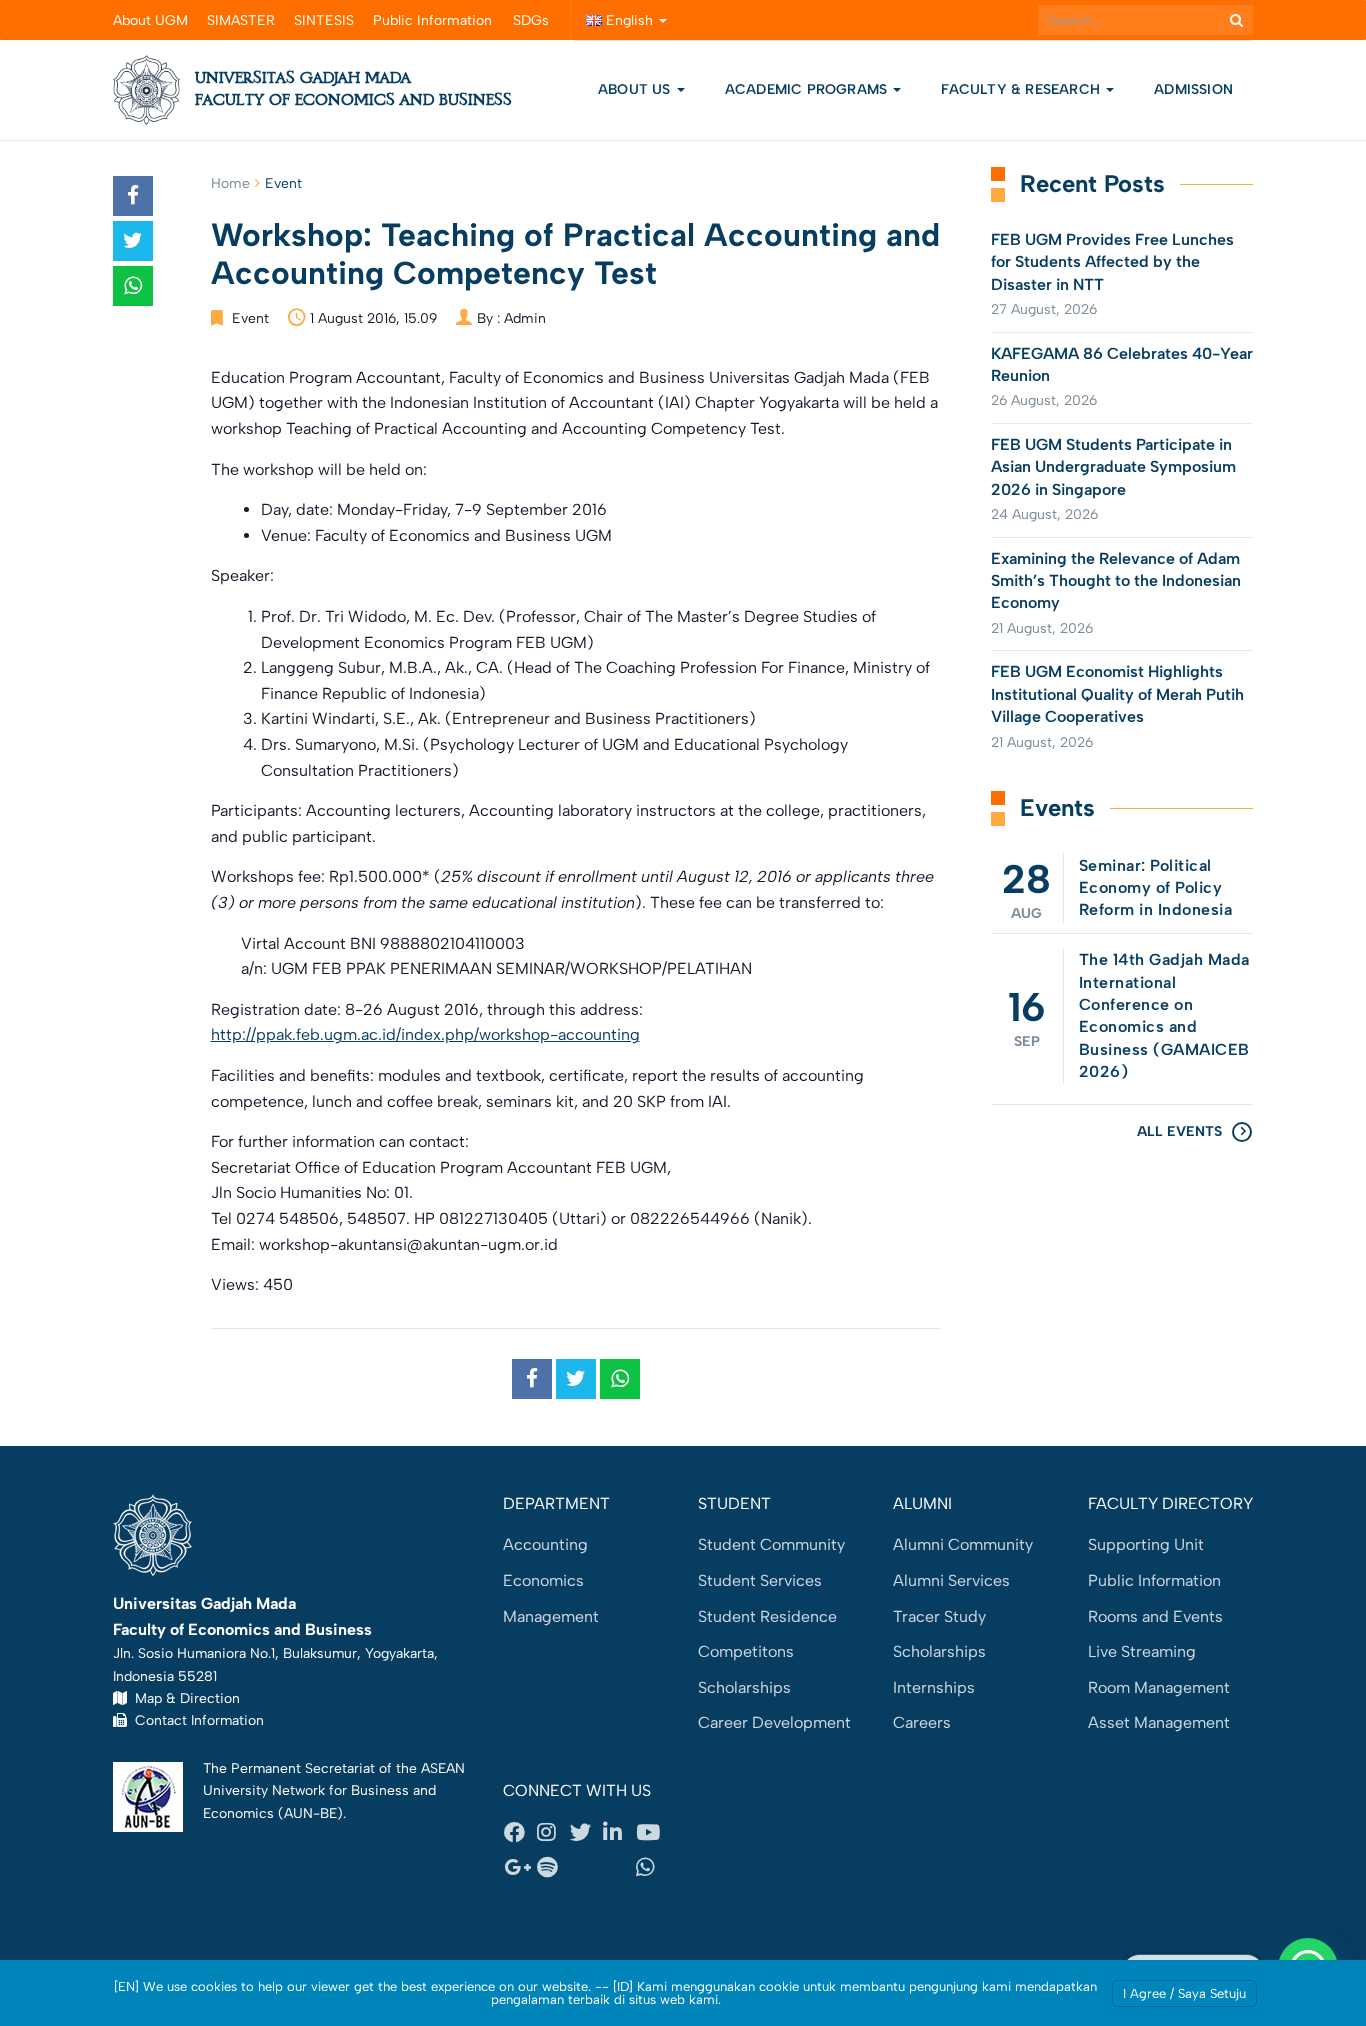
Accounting (545, 1544)
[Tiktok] (619, 1868)
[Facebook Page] (520, 1832)
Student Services (760, 1580)
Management (551, 1616)
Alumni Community (963, 1544)
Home (230, 183)
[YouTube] (652, 1832)
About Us (634, 89)
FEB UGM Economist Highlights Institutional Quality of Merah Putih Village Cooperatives (1117, 694)
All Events (1179, 1131)
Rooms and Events (1155, 1616)
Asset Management (1159, 1722)
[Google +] (520, 1868)
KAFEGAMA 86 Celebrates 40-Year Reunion (1122, 364)
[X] (586, 1832)
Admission (1193, 89)
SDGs (531, 20)
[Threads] (586, 1868)
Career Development (774, 1722)
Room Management (1159, 1687)
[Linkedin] (619, 1832)
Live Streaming (1142, 1651)
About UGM (150, 20)
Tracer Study (939, 1616)
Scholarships (744, 1687)
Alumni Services (951, 1580)
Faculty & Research (1022, 89)
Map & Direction (183, 1698)
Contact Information (195, 1720)
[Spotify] (553, 1868)
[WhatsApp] (652, 1868)
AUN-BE (310, 1813)
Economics (543, 1580)
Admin (525, 318)
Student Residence (767, 1616)
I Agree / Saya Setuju (1184, 1993)
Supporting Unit (1146, 1544)
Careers (922, 1722)
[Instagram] (553, 1832)
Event (283, 183)
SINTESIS (324, 20)
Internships (934, 1687)
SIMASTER (241, 20)
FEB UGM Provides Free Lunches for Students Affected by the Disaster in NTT (1112, 262)
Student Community (771, 1544)
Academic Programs (808, 89)
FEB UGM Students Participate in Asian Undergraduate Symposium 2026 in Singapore (1113, 467)
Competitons (746, 1651)
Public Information (432, 20)
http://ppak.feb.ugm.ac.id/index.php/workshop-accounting (425, 1034)
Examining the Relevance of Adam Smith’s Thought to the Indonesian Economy (1116, 581)
